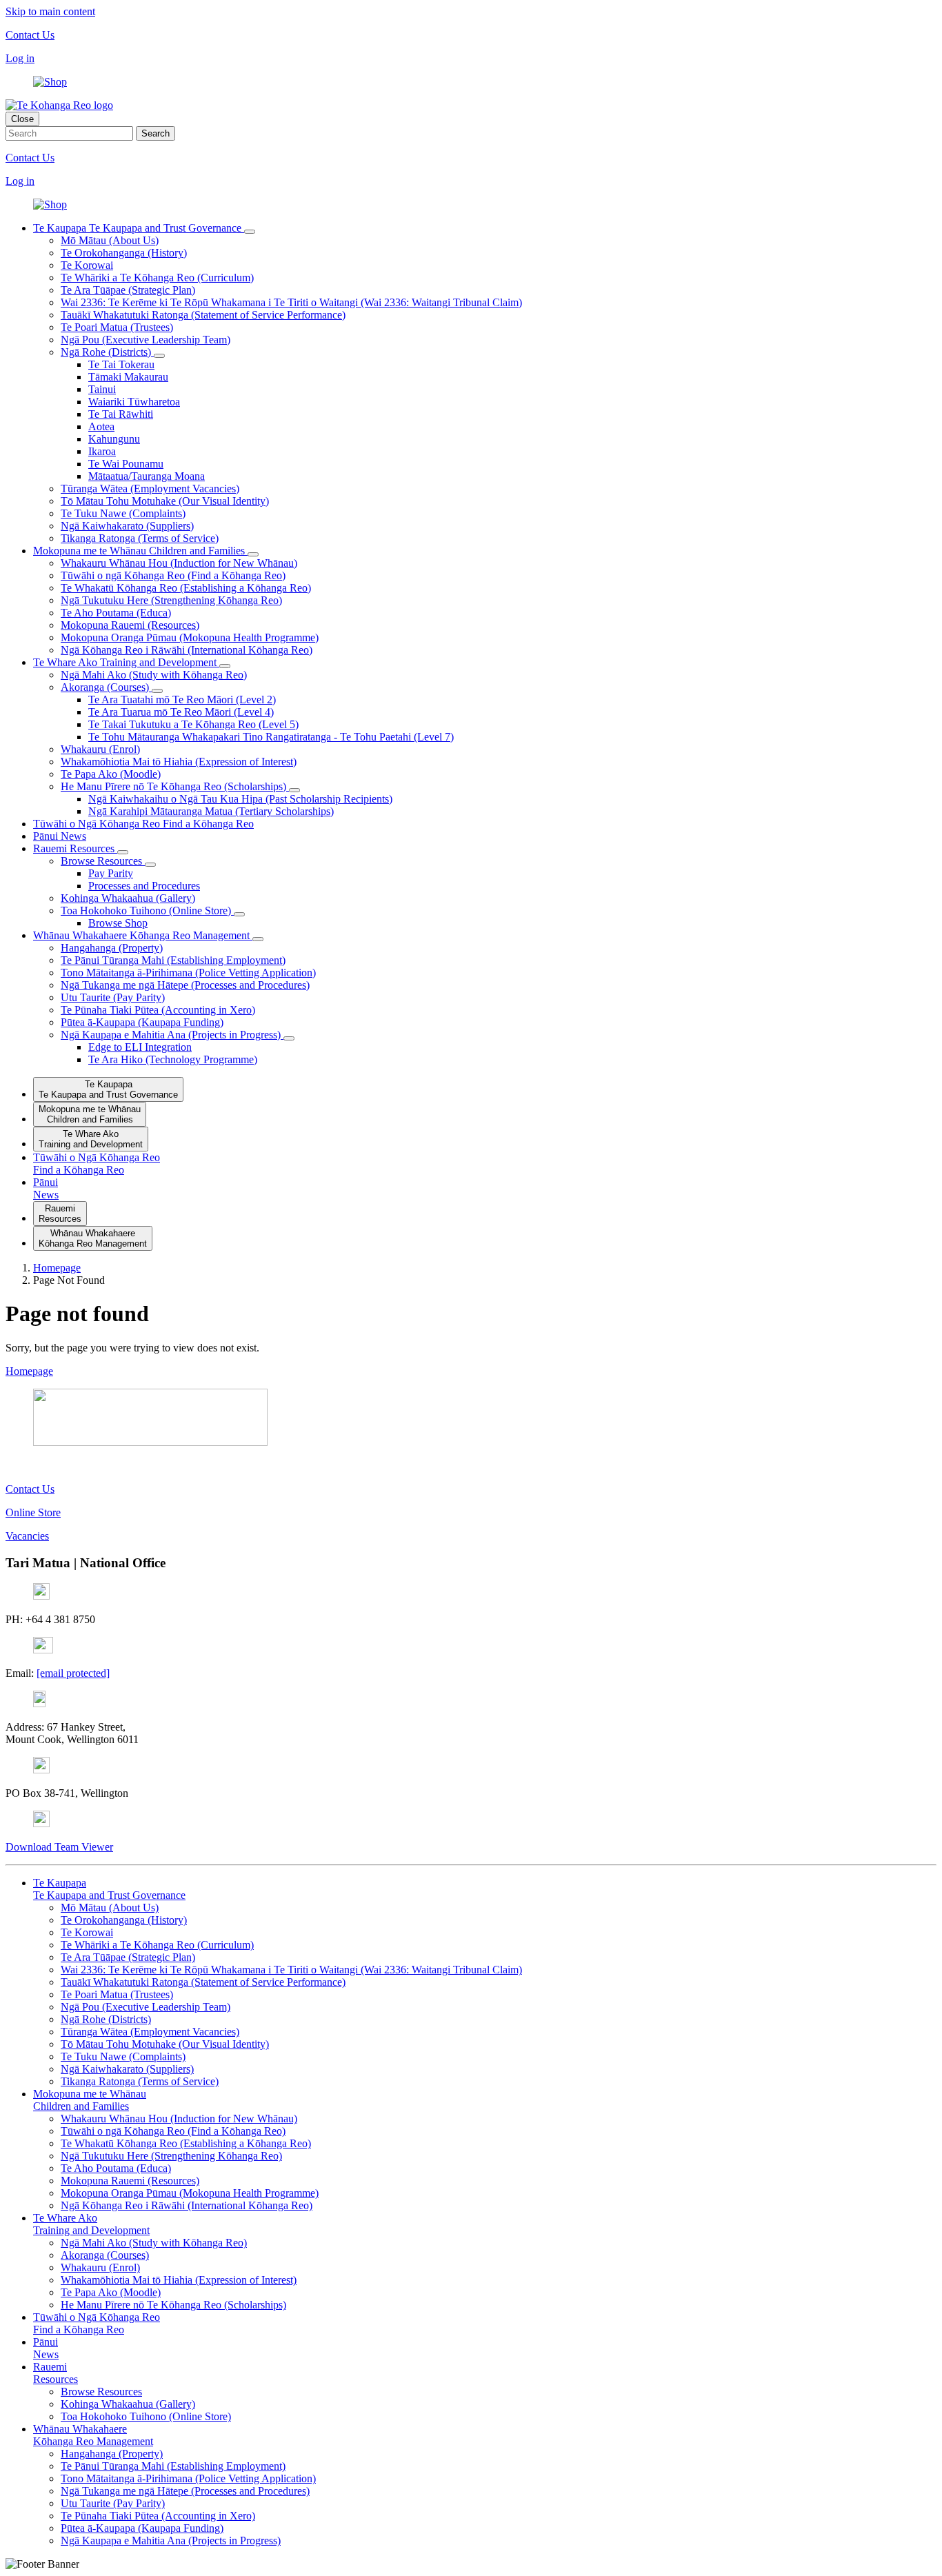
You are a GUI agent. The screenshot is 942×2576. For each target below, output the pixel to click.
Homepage (29, 1371)
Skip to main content (50, 11)
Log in (20, 58)
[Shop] (50, 82)
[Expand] (250, 232)
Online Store (33, 1512)
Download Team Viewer (59, 1847)
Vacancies (27, 1536)
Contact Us (30, 35)
